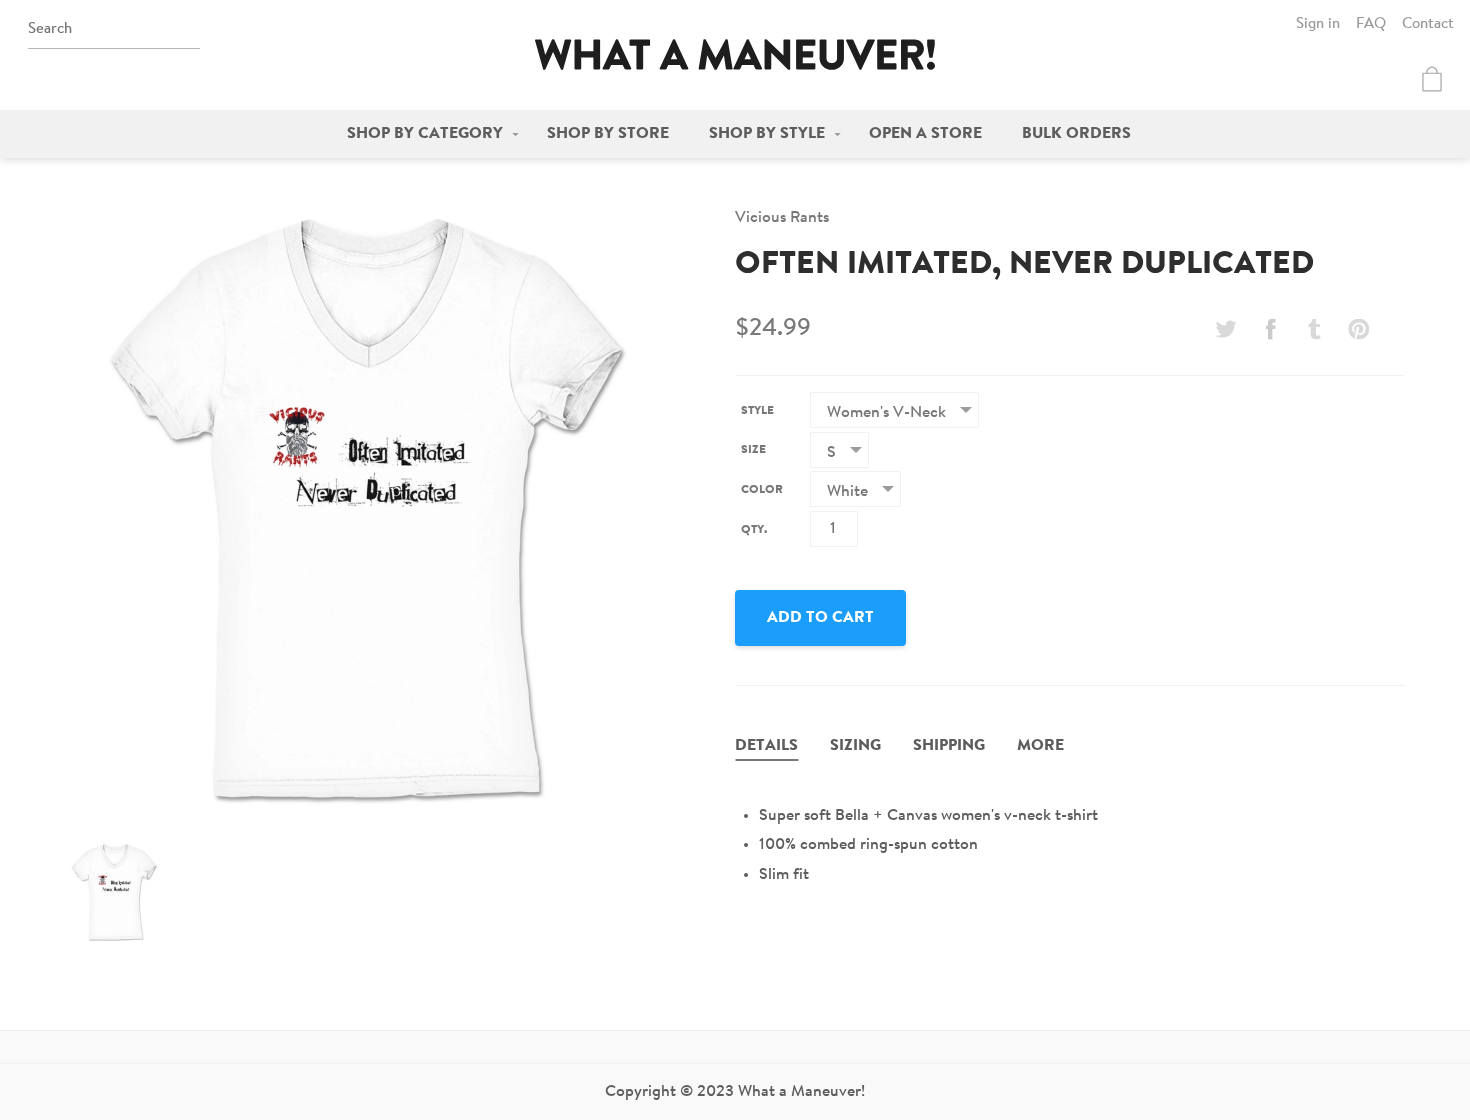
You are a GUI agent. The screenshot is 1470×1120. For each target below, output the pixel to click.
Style (757, 411)
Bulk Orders (1076, 134)
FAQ (1371, 24)
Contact (1428, 24)
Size (753, 450)
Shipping (949, 746)
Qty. (754, 530)
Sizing (855, 746)
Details (766, 746)
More (1040, 746)
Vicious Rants (782, 218)
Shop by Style (767, 134)
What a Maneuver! (735, 54)
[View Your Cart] (1432, 79)
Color (762, 490)
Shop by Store (608, 134)
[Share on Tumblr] (1315, 329)
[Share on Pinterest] (1359, 329)
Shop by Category (425, 134)
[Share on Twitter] (1226, 329)
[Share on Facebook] (1270, 329)
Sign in (1318, 24)
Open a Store (925, 134)
